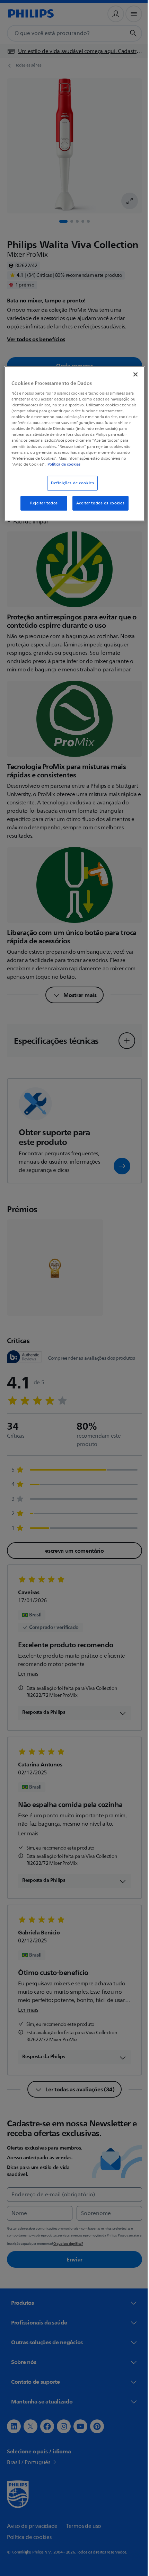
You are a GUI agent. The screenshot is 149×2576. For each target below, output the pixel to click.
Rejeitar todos (41, 503)
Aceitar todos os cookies (98, 503)
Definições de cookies (70, 483)
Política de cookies (90, 464)
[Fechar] (131, 374)
